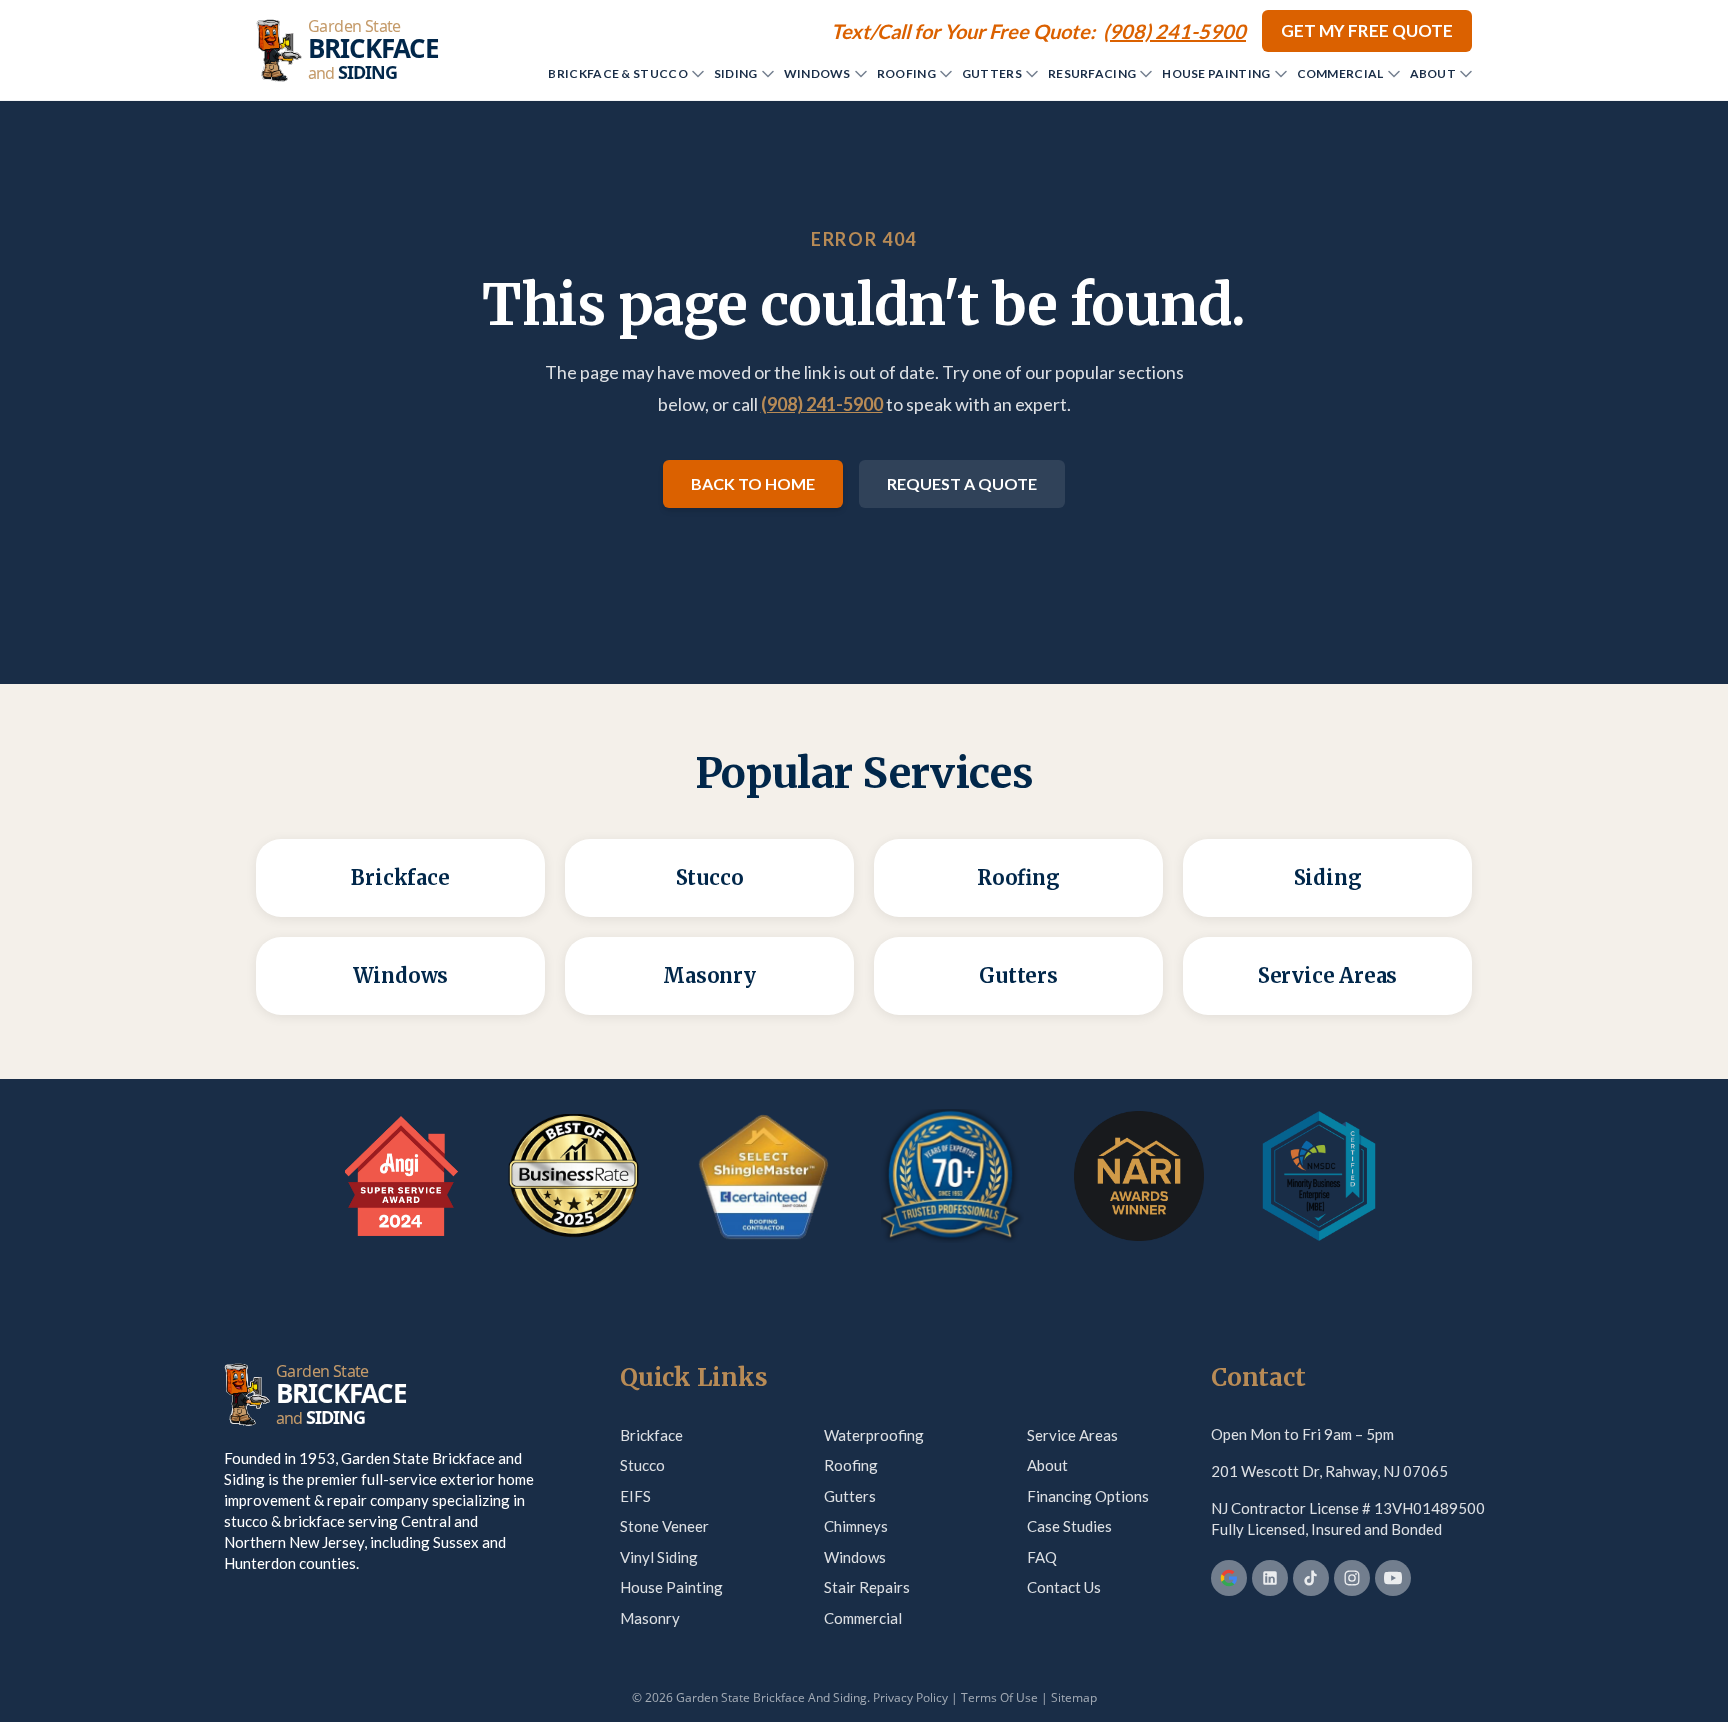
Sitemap (1074, 1697)
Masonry (650, 1618)
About (1433, 73)
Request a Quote (962, 483)
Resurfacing (1092, 73)
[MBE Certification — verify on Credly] (1319, 1176)
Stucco (642, 1465)
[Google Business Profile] (1229, 1578)
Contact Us (1064, 1587)
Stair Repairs (867, 1587)
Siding (736, 73)
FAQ (1042, 1557)
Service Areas (1072, 1435)
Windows (817, 73)
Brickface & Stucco (617, 73)
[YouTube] (1393, 1578)
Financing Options (1088, 1496)
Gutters (992, 73)
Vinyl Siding (659, 1557)
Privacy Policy (910, 1697)
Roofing (906, 73)
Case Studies (1069, 1526)
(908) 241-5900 (822, 404)
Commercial (1340, 73)
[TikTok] (1311, 1578)
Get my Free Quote (1367, 30)
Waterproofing (874, 1435)
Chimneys (856, 1526)
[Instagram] (1352, 1578)
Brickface (651, 1435)
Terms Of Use (999, 1697)
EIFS (635, 1496)
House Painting (1216, 73)
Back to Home (753, 483)
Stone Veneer (664, 1526)
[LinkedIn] (1270, 1578)
